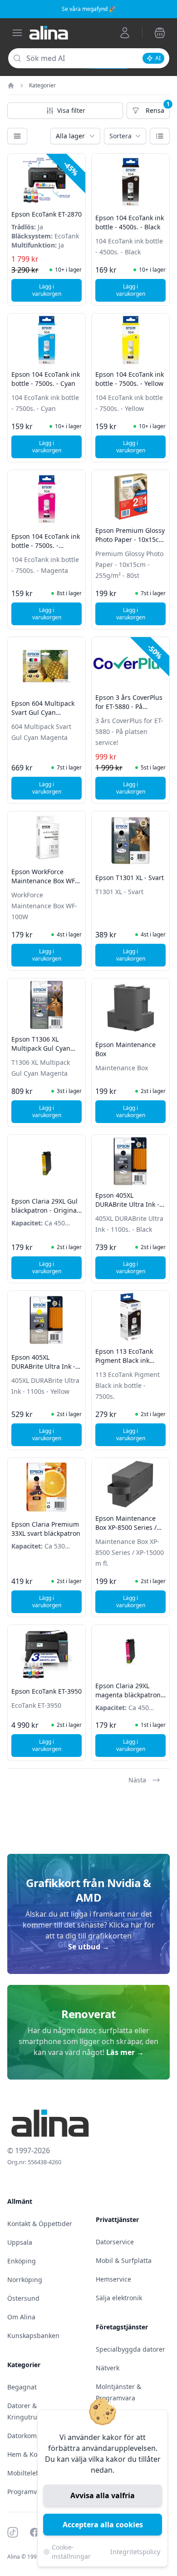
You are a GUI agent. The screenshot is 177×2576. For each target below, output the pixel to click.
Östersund (23, 2298)
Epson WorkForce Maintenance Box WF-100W (44, 881)
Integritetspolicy (135, 2552)
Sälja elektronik (119, 2298)
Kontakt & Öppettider (40, 2224)
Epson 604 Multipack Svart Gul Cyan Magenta (43, 712)
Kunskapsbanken (33, 2336)
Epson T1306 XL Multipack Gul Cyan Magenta (41, 1048)
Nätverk (108, 2368)
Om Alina (21, 2317)
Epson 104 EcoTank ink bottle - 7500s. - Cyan (46, 379)
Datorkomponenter (36, 2436)
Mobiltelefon (27, 2473)
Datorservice (115, 2242)
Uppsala (20, 2242)
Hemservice (113, 2279)
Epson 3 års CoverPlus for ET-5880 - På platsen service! (129, 706)
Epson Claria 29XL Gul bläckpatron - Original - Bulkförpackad (45, 1210)
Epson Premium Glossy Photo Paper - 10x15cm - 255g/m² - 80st (130, 539)
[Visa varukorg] (160, 33)
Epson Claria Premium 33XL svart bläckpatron (46, 1529)
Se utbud (89, 1947)
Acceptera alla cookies (103, 2525)
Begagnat (22, 2387)
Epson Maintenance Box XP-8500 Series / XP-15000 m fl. (126, 1527)
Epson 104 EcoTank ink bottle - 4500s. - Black (130, 222)
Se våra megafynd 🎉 (89, 9)
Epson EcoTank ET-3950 (47, 1691)
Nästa (137, 1780)
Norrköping (25, 2280)
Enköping (22, 2261)
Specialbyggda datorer (130, 2349)
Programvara (27, 2492)
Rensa (158, 111)
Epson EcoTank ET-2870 (47, 214)
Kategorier (42, 86)
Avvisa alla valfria (103, 2495)
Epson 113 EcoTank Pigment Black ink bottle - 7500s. (124, 1360)
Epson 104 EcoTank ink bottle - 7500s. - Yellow (130, 379)
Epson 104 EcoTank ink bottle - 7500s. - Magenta (46, 545)
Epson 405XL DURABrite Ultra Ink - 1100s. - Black (127, 1204)
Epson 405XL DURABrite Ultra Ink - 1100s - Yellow (43, 1366)
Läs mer (125, 2052)
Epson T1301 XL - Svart (130, 878)
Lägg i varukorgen (57, 290)
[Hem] (11, 86)
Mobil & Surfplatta (124, 2260)
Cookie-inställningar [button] (71, 2552)
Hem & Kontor (29, 2454)
